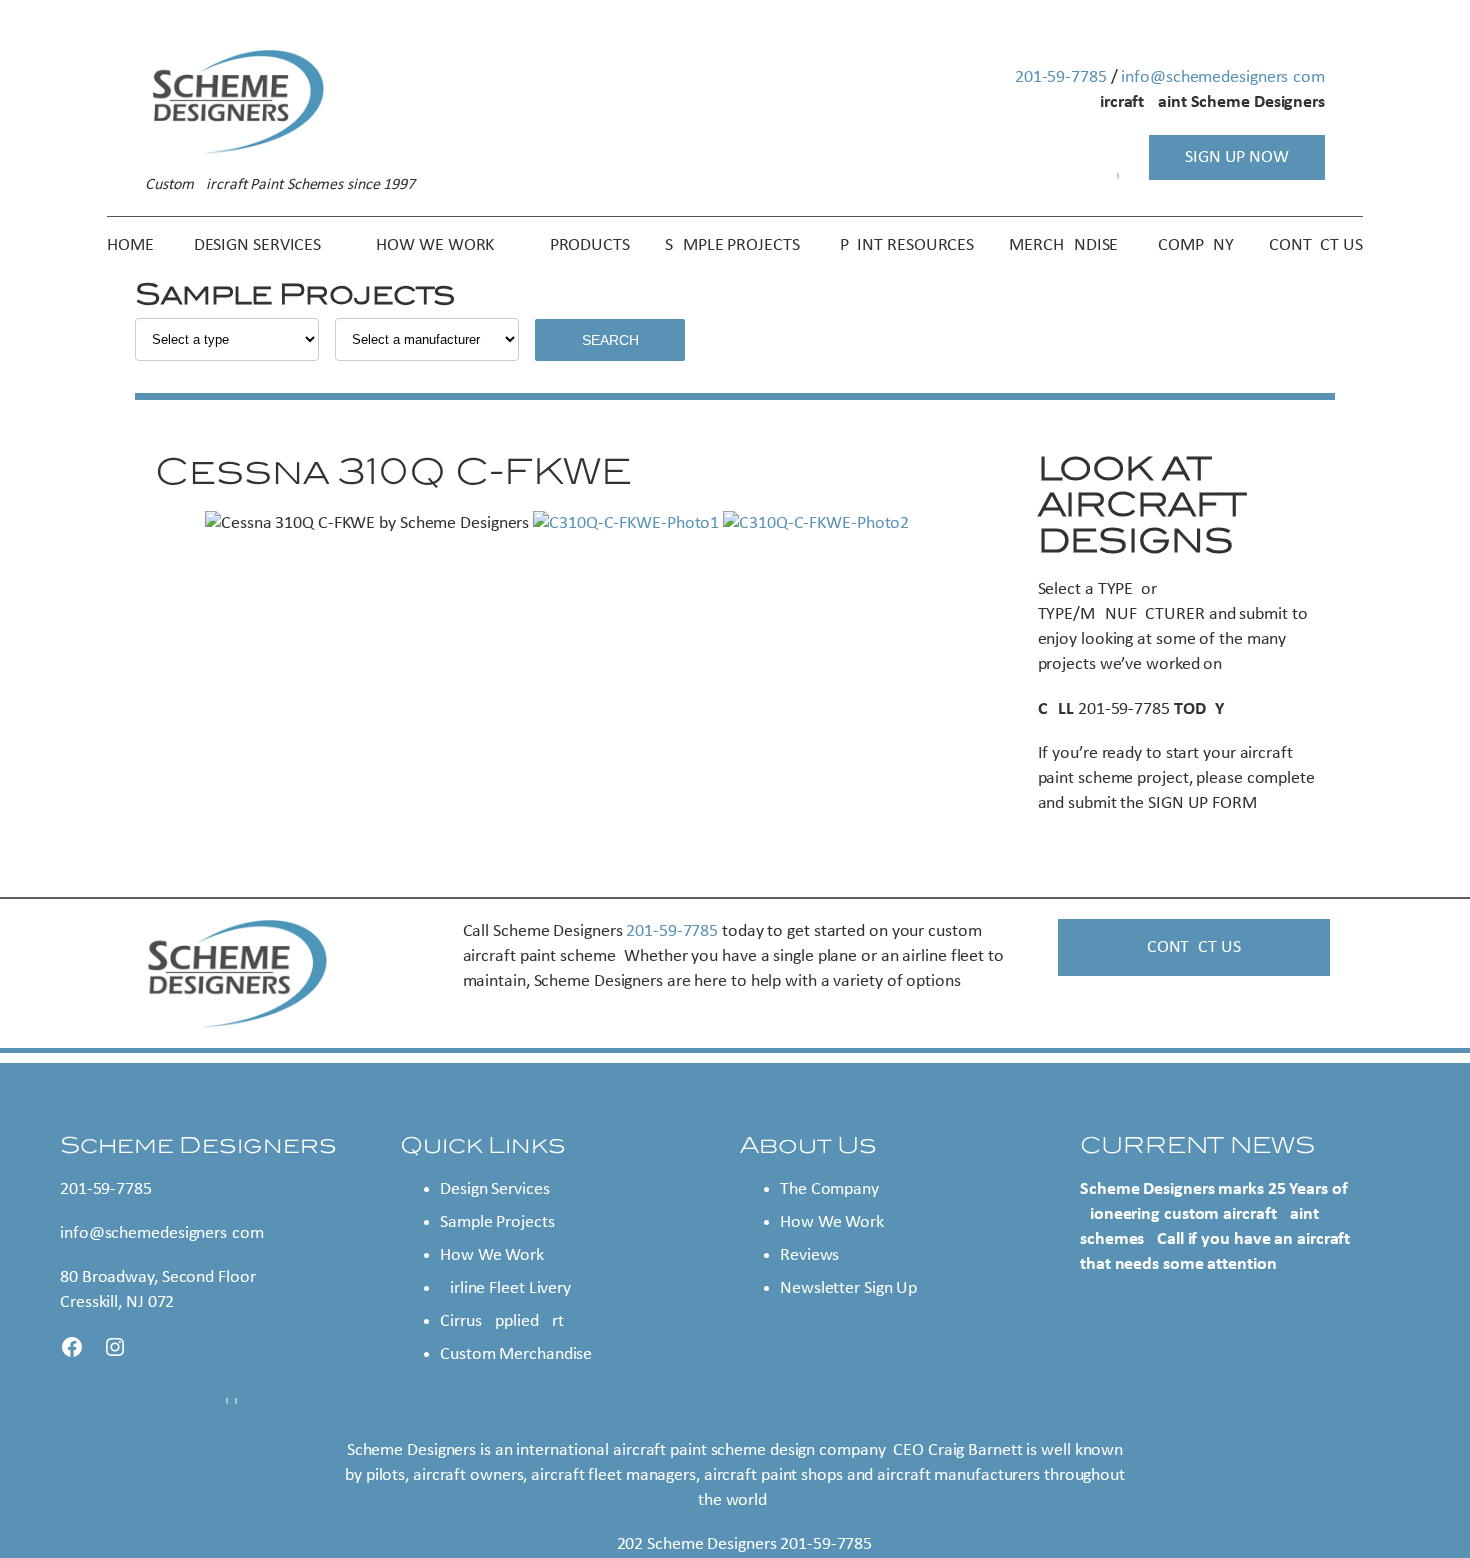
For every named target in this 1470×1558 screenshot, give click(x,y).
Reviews (809, 1255)
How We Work (492, 1255)
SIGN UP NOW (1237, 157)
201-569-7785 (1061, 77)
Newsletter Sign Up (848, 1288)
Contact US (1194, 947)
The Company (829, 1189)
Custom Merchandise (516, 1354)
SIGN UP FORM (1202, 803)
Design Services (495, 1189)
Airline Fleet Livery (505, 1288)
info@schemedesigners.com (1223, 77)
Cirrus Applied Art (502, 1321)
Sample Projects (497, 1222)
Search (610, 340)
